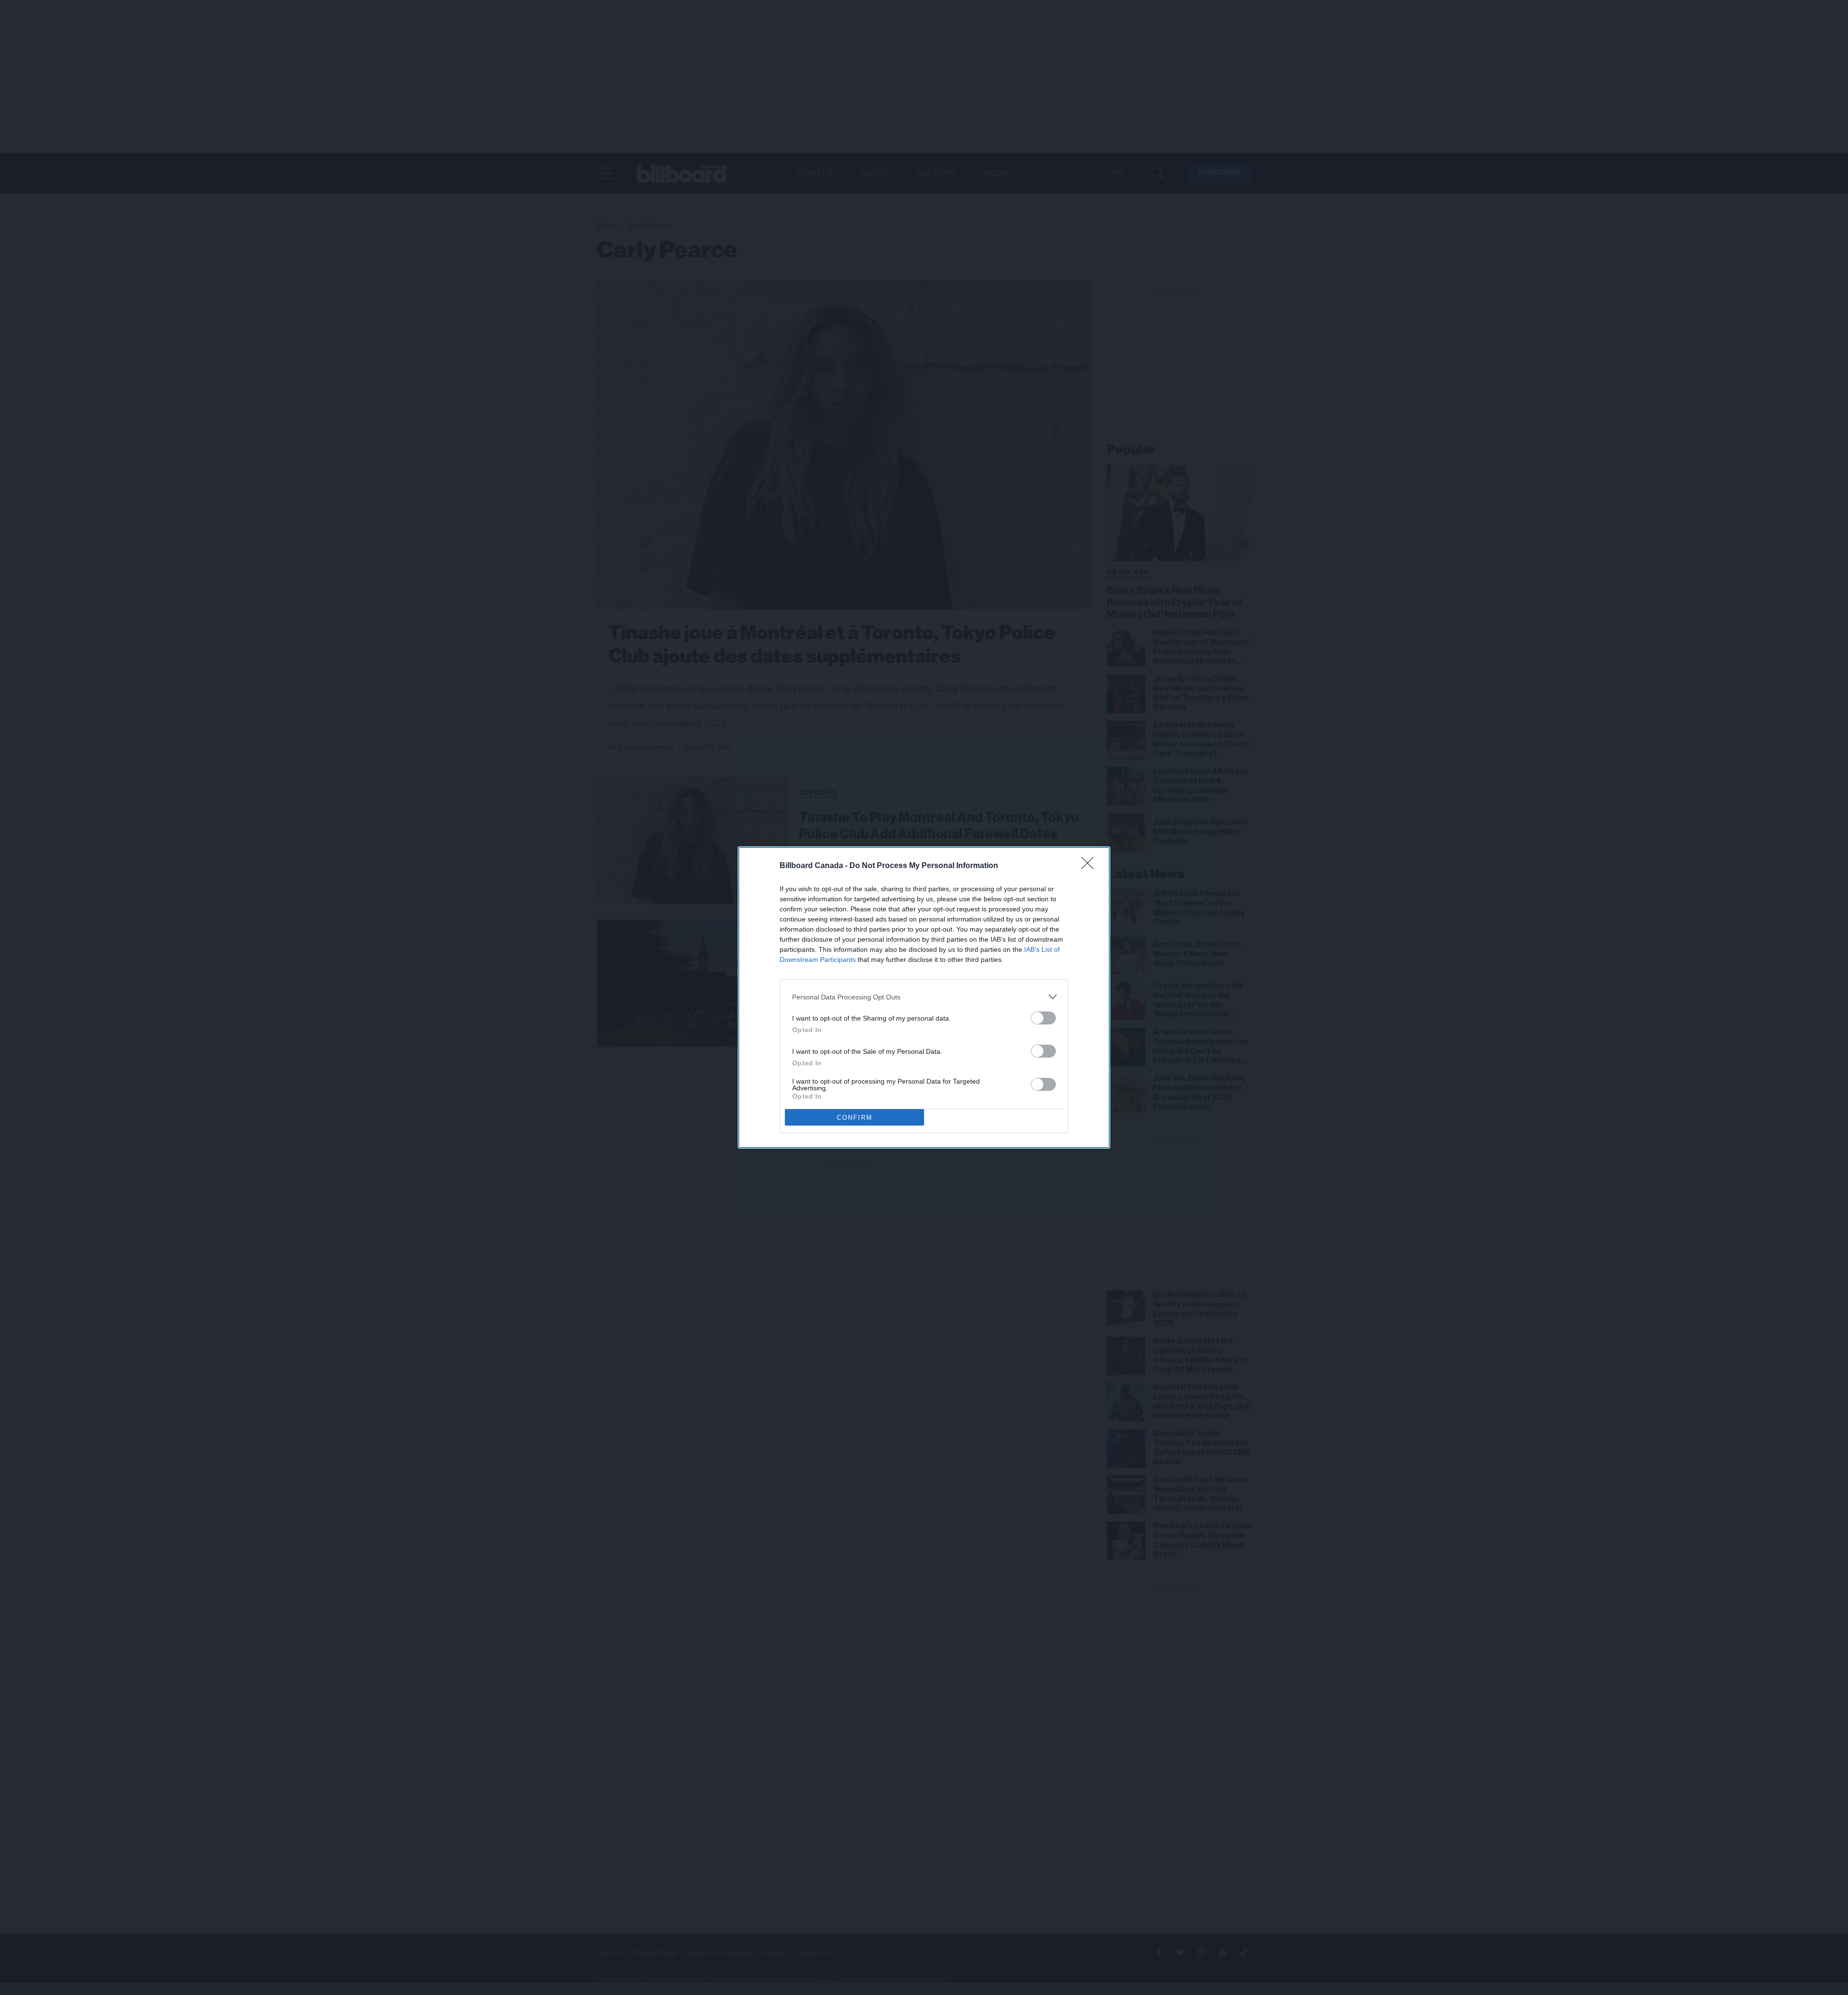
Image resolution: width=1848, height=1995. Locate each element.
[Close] (1091, 866)
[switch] (1043, 1018)
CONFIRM (855, 1118)
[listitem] (924, 997)
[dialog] (924, 997)
